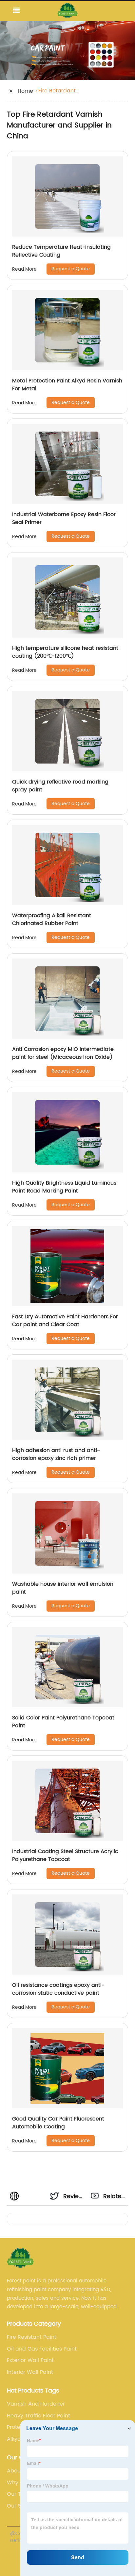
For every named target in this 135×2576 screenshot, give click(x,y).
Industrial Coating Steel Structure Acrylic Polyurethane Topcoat (65, 1855)
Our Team (20, 2494)
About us (19, 2471)
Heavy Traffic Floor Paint (39, 2416)
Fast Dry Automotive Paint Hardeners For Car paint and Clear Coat (65, 1321)
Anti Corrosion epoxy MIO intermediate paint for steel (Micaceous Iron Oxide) (63, 1053)
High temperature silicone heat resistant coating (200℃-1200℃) (65, 652)
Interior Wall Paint (30, 2372)
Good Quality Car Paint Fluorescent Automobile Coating (58, 2123)
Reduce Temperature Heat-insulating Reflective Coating (61, 251)
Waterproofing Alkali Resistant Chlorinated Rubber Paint (52, 920)
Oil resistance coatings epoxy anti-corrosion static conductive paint (58, 1989)
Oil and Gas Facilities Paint (42, 2349)
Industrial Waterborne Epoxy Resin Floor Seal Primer (64, 518)
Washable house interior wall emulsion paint (63, 1588)
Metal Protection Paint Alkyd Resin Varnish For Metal (67, 385)
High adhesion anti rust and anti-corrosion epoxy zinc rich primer (56, 1454)
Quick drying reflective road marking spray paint (60, 786)
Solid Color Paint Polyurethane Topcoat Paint (63, 1722)
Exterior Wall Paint (30, 2360)
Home (25, 91)
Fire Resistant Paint (32, 2337)
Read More (24, 269)
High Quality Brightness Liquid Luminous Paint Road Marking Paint (64, 1187)
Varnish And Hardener (36, 2404)
